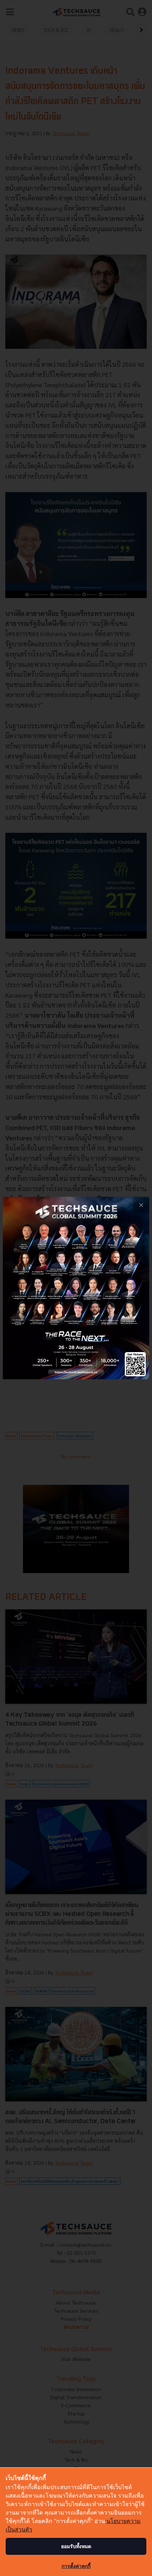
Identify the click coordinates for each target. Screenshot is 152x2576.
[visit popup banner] (76, 1288)
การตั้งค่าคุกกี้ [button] (76, 2566)
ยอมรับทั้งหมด (76, 2546)
